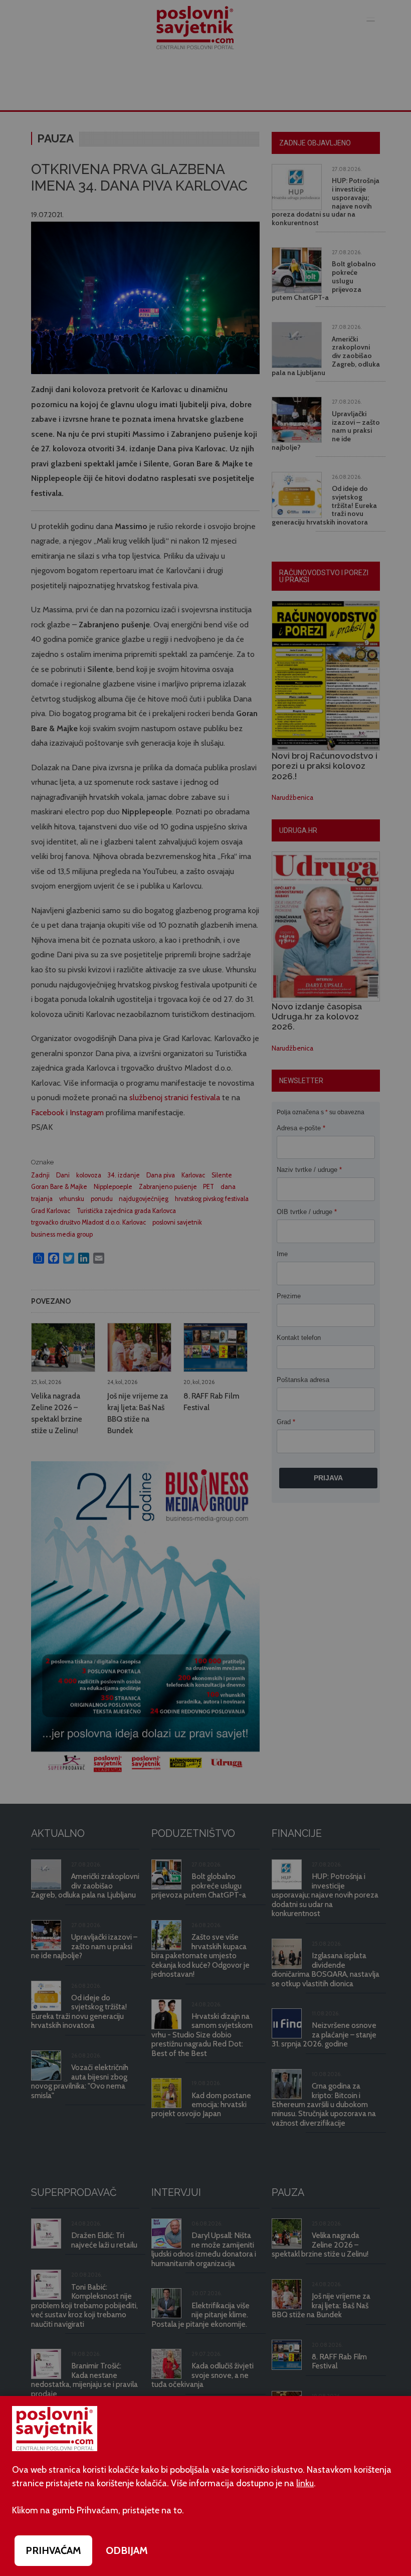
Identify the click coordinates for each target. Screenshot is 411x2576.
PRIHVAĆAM (53, 2550)
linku (305, 2483)
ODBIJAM (127, 2550)
